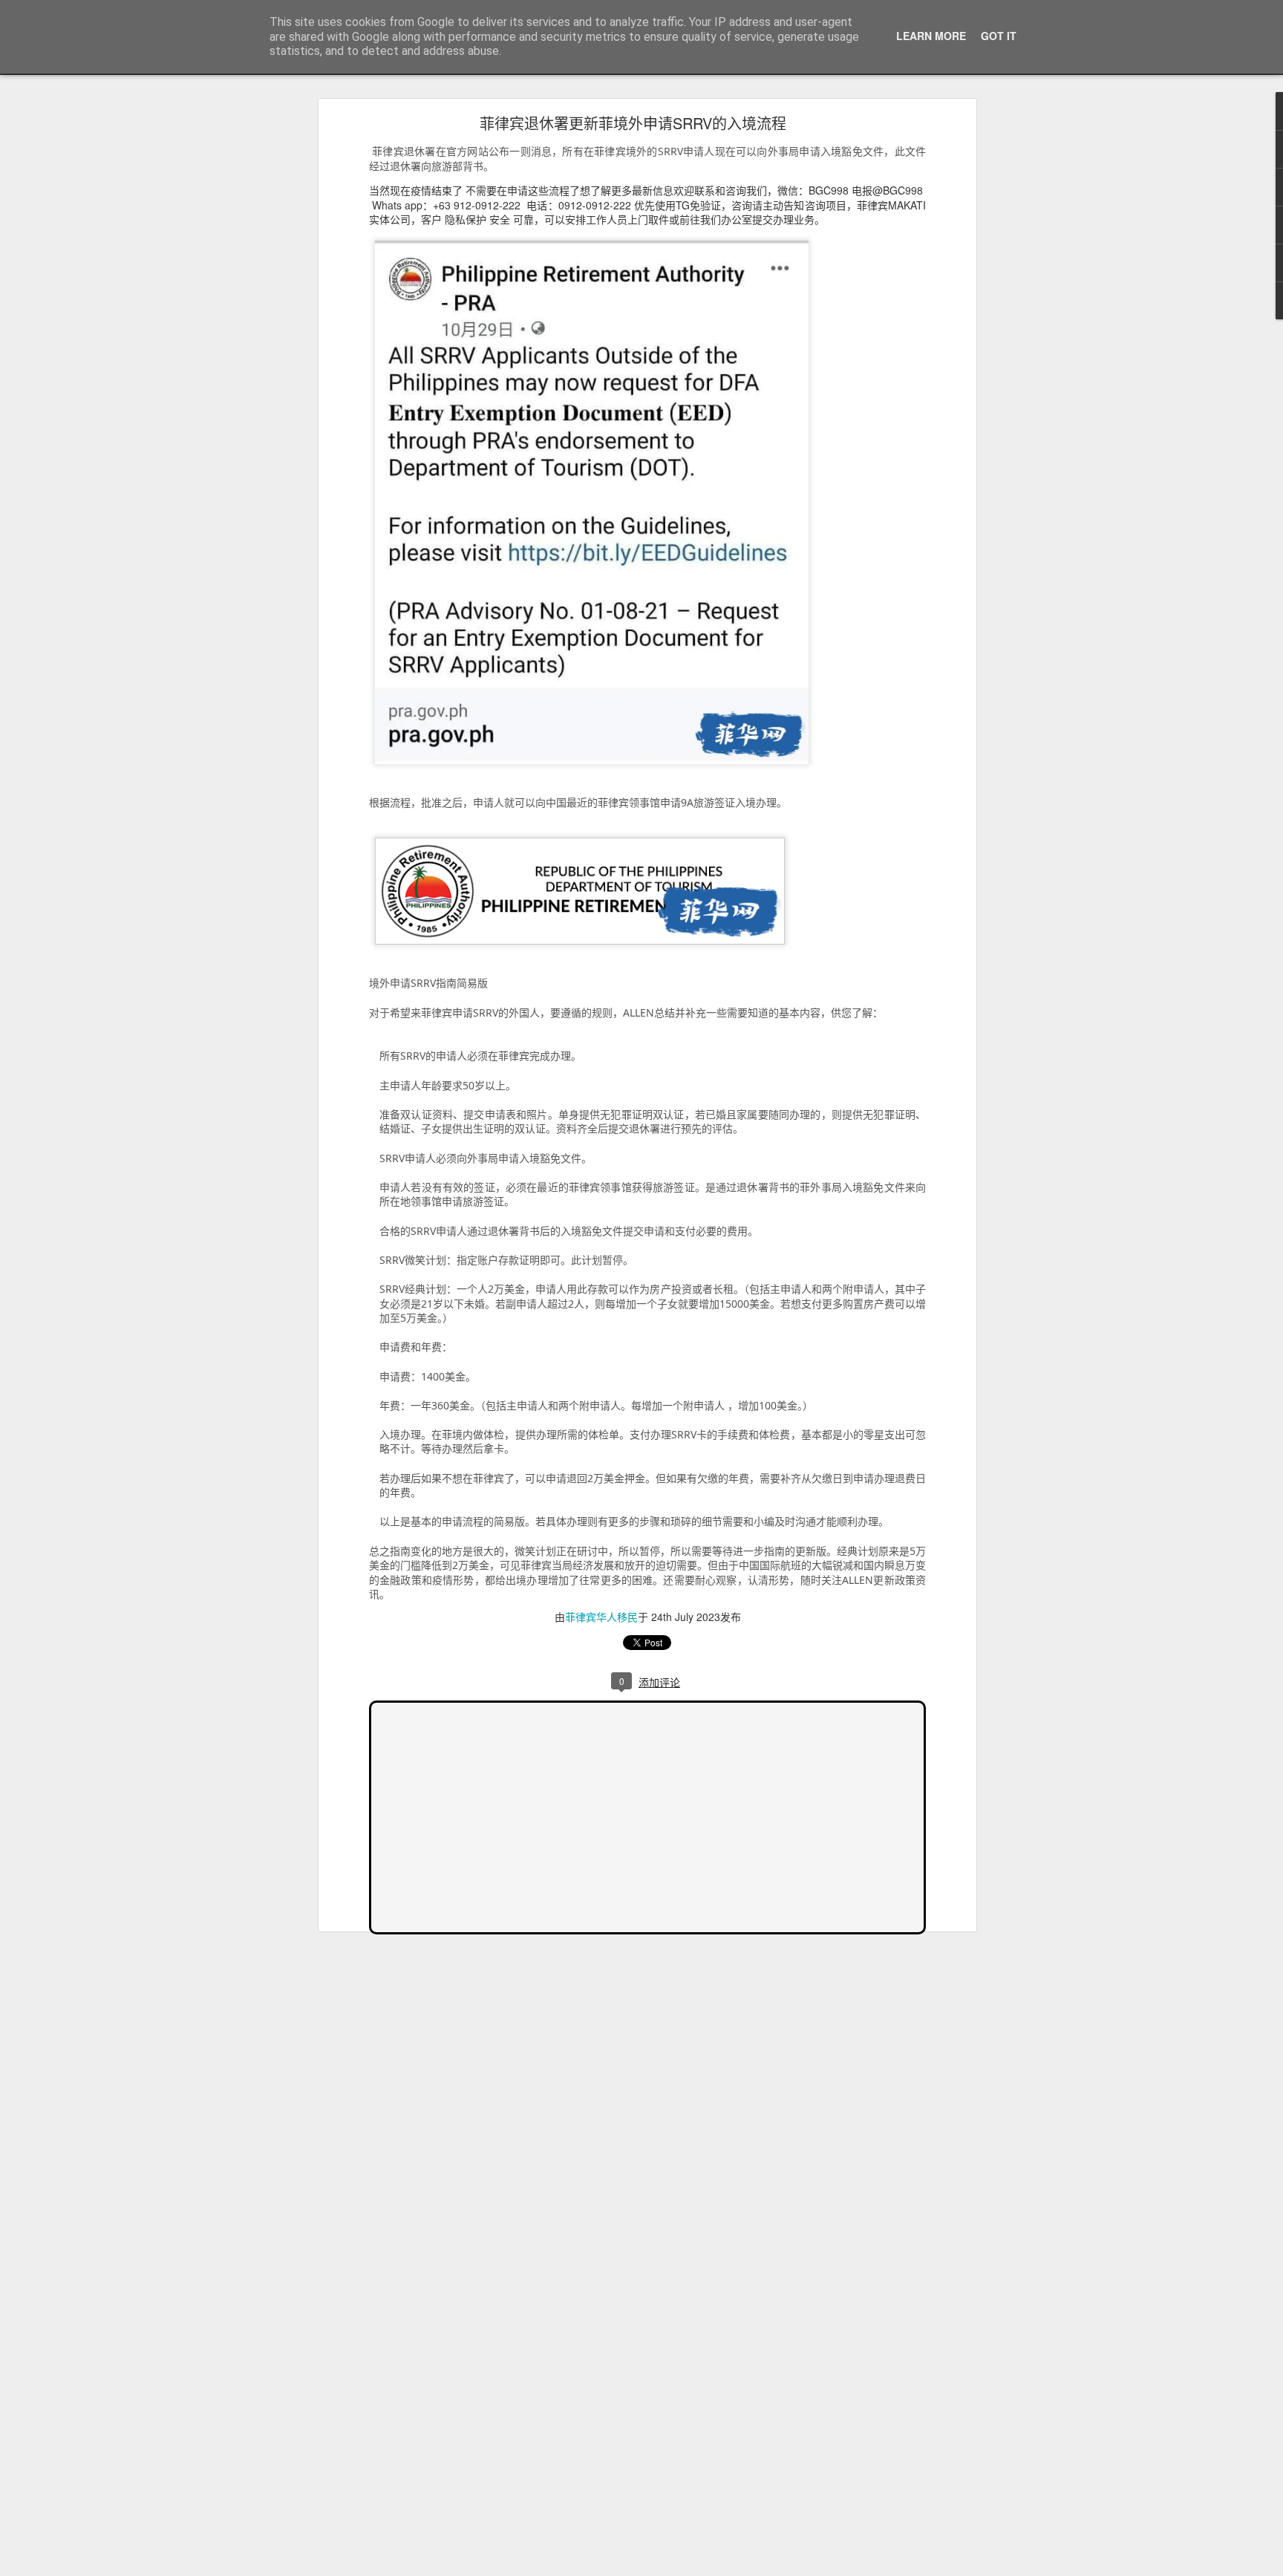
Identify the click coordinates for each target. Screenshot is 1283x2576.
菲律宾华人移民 (601, 1617)
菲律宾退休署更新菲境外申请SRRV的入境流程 (633, 123)
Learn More (931, 36)
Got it (999, 36)
